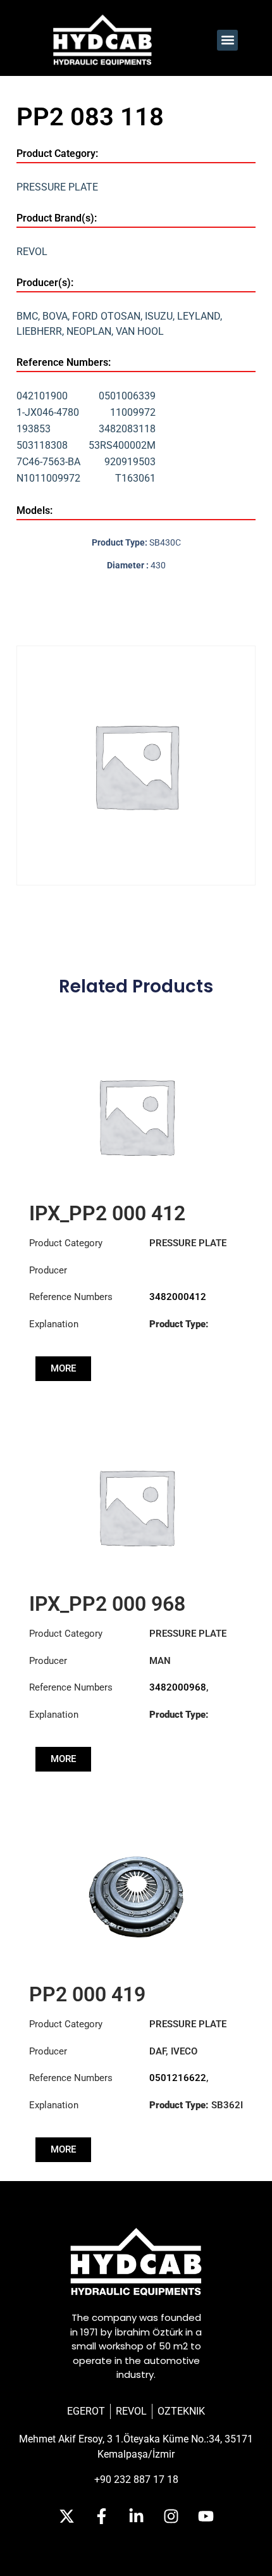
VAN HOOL (140, 331)
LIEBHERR (39, 331)
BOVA (55, 316)
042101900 (42, 396)
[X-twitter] (66, 2516)
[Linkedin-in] (136, 2516)
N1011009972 (48, 478)
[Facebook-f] (101, 2516)
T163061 (135, 478)
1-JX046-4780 (48, 412)
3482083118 (127, 429)
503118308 (42, 445)
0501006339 (127, 396)
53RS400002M (122, 445)
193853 (34, 429)
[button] (227, 40)
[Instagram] (171, 2516)
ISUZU (159, 316)
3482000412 (178, 1297)
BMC (27, 316)
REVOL (32, 252)
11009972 (133, 412)
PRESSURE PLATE (57, 187)
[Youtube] (206, 2516)
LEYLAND (199, 316)
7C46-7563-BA (48, 462)
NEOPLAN (89, 331)
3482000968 (178, 1687)
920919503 (130, 462)
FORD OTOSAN (106, 316)
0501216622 (178, 2078)
